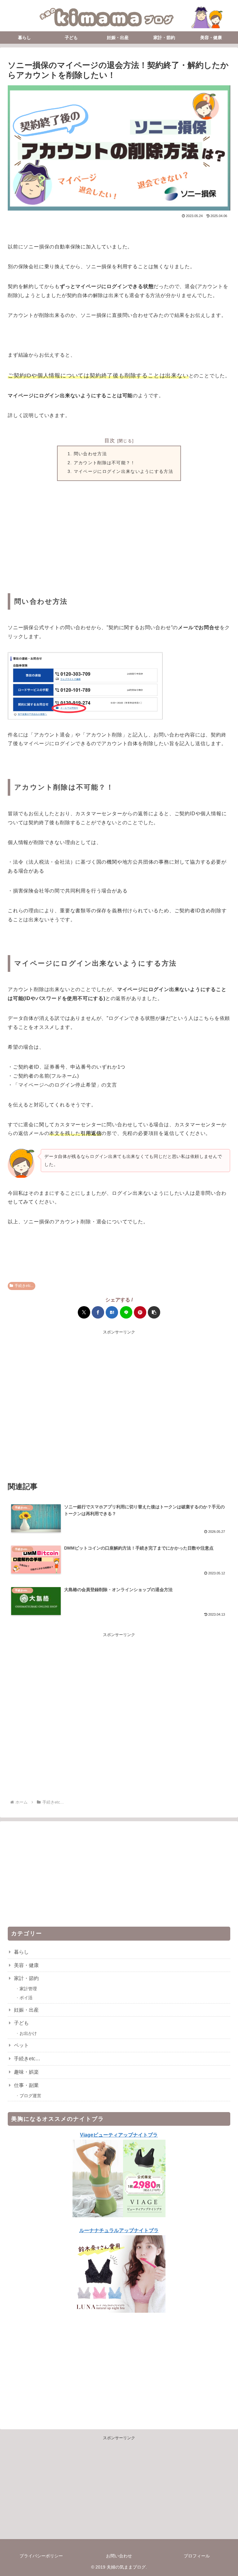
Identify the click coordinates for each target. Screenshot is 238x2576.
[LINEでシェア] (126, 1312)
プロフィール (197, 2556)
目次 (110, 440)
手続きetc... (24, 1286)
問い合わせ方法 (90, 454)
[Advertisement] (119, 539)
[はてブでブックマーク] (112, 1312)
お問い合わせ (119, 2556)
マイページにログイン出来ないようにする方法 (123, 471)
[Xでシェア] (84, 1312)
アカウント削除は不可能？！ (105, 463)
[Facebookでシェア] (98, 1312)
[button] (154, 1312)
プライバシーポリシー (41, 2556)
